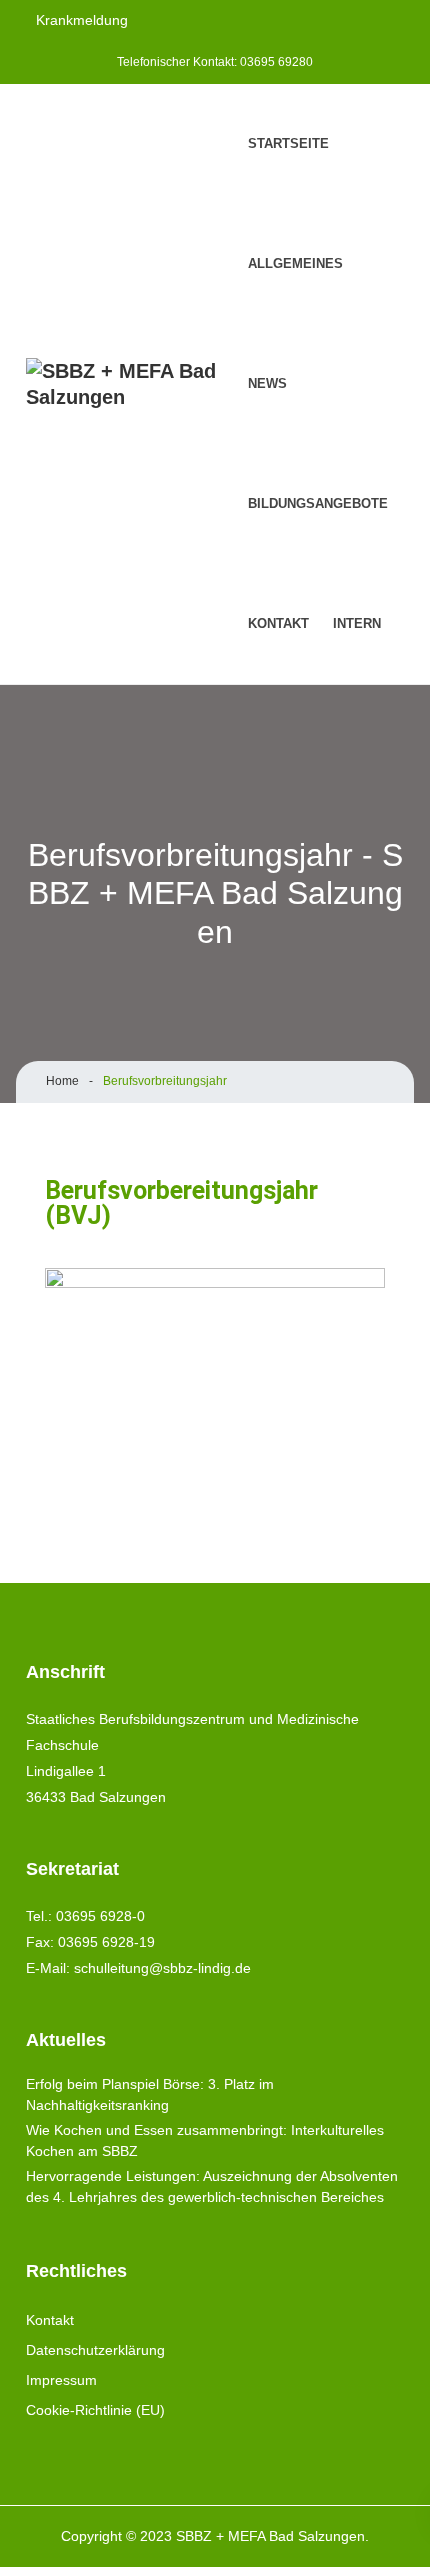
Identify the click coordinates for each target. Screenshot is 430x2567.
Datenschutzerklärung (95, 2350)
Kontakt (278, 623)
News (267, 383)
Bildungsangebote (318, 503)
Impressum (61, 2380)
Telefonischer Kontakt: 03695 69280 (215, 62)
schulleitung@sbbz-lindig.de (162, 1968)
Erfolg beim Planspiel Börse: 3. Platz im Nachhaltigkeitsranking (150, 2094)
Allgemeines (295, 263)
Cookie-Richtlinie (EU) (95, 2410)
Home (62, 1081)
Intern (357, 623)
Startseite (288, 143)
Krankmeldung (82, 20)
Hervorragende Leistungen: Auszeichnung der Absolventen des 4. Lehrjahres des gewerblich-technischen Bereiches (212, 2186)
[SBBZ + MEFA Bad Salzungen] (131, 384)
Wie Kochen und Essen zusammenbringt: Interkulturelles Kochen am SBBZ (205, 2140)
